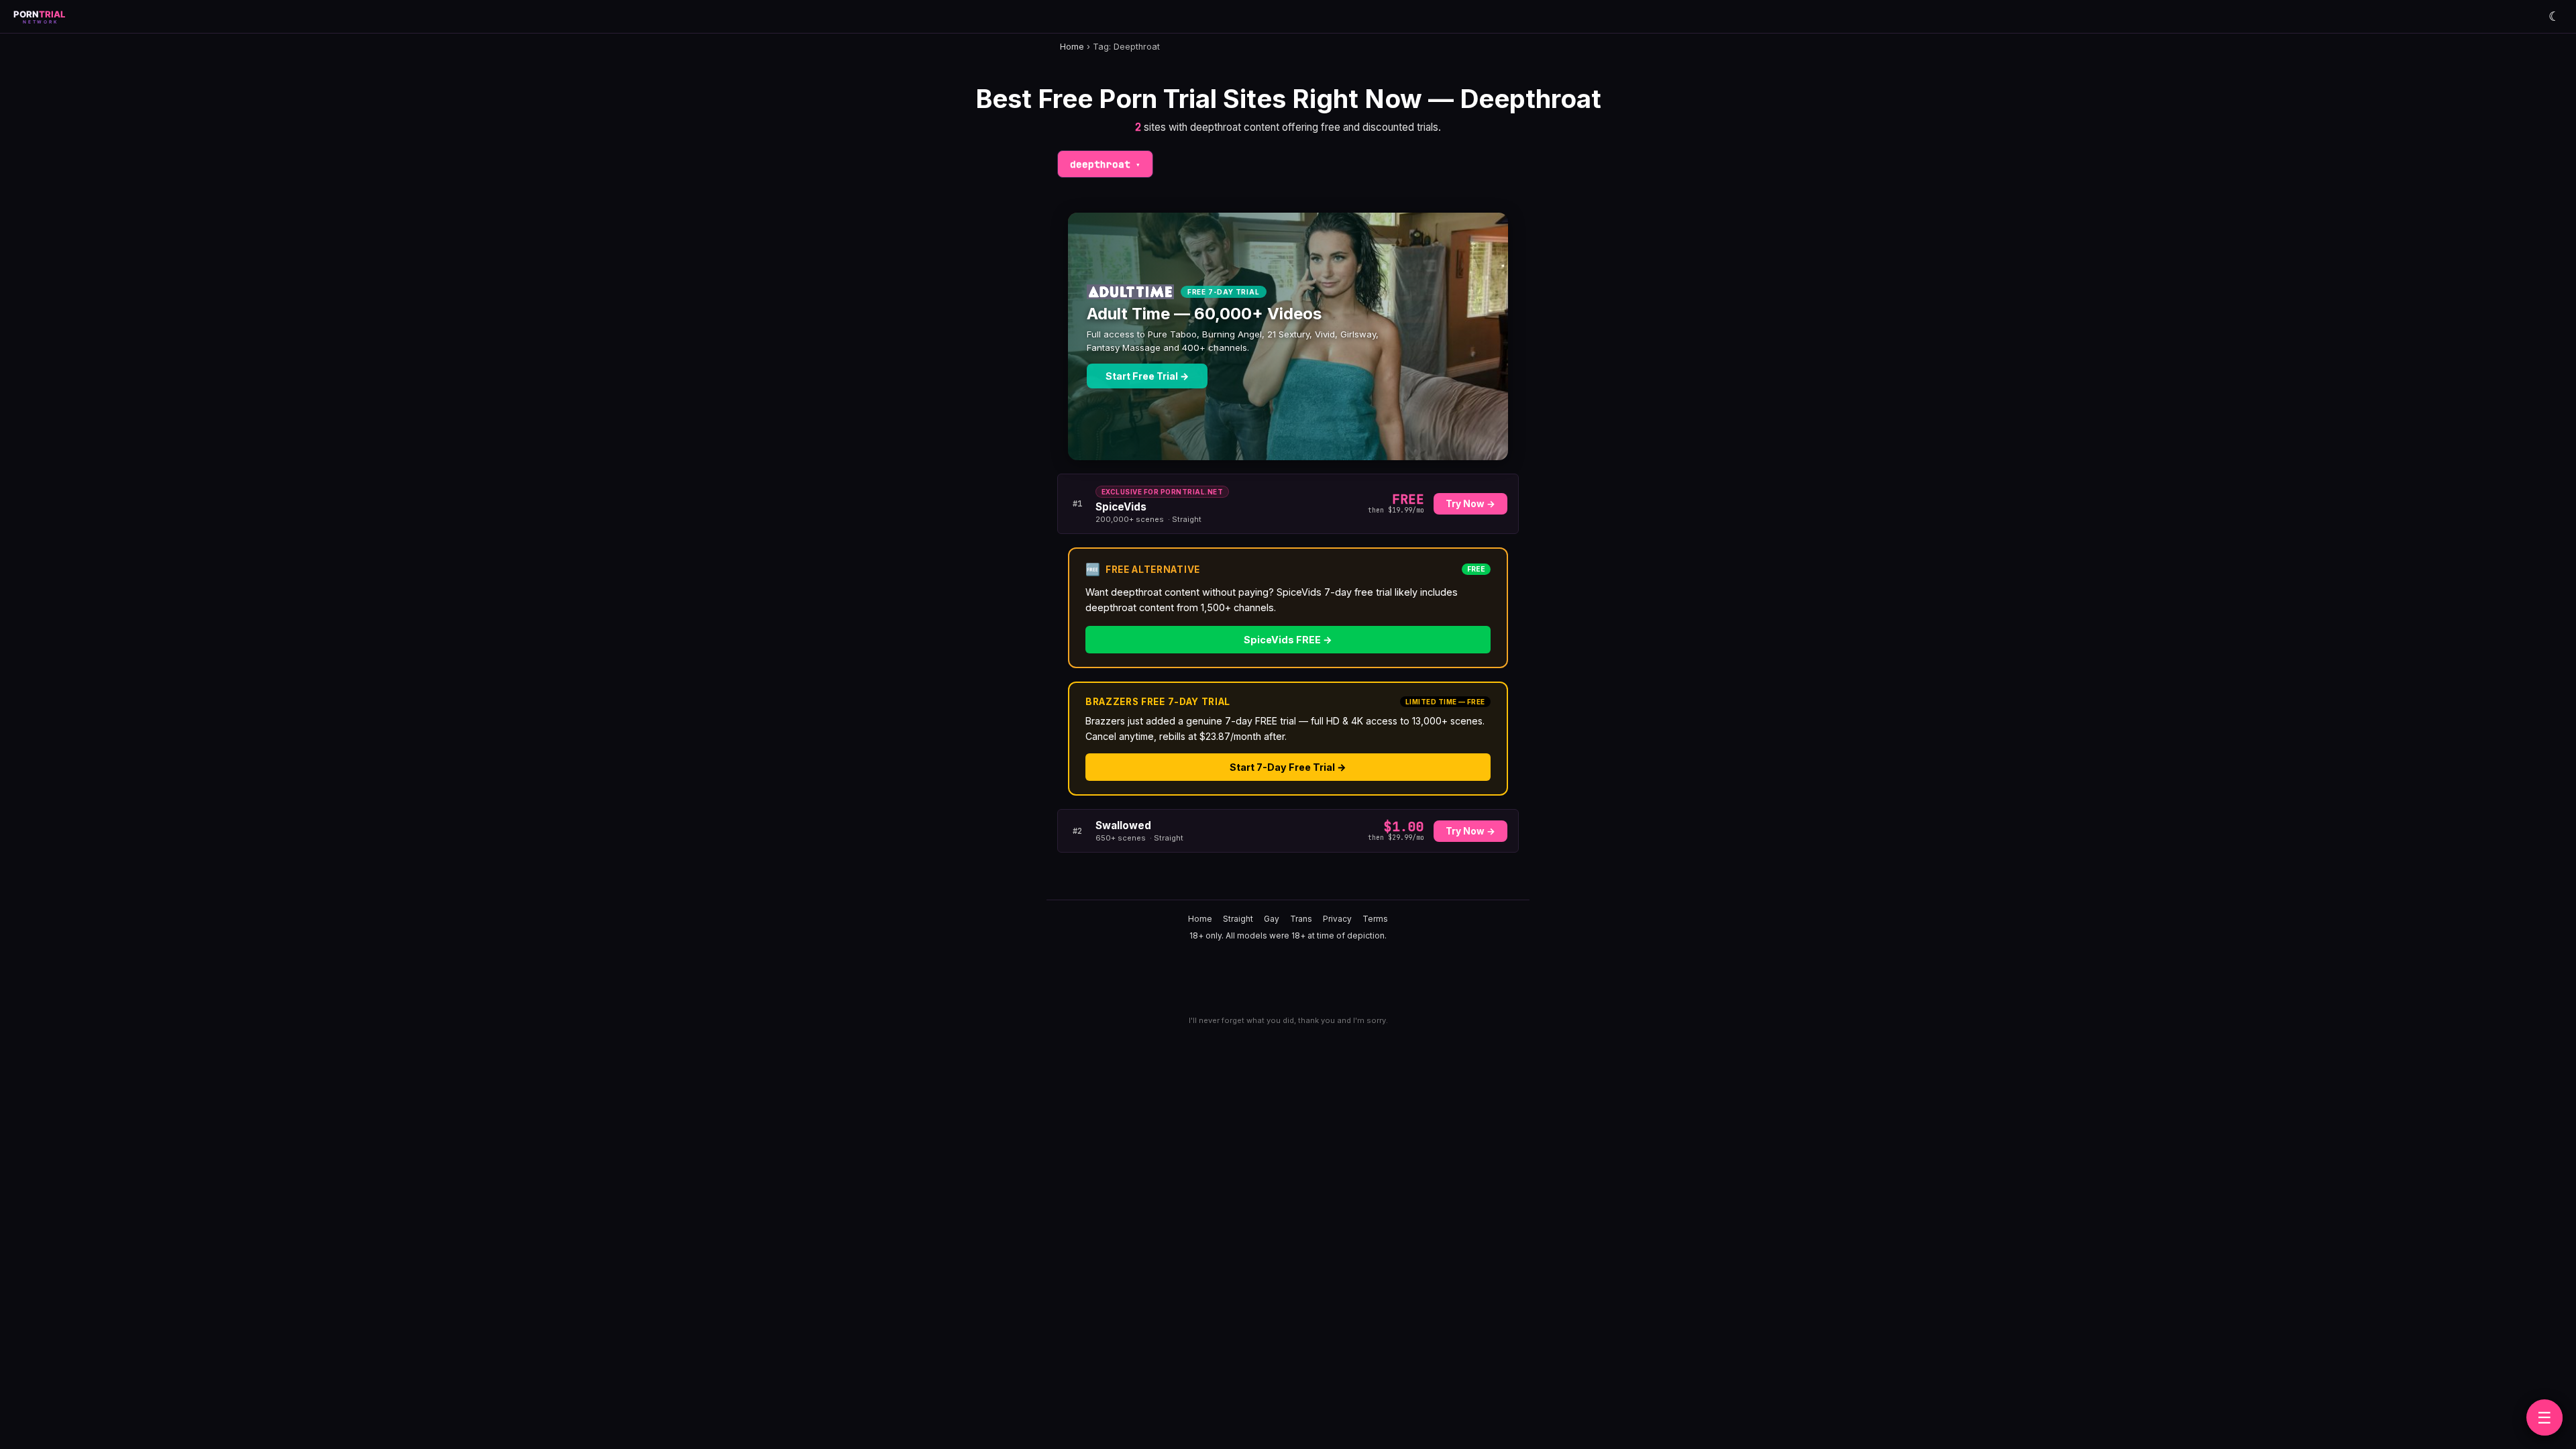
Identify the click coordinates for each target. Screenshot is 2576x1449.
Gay (1272, 919)
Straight (1238, 919)
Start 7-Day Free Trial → (1288, 767)
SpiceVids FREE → (1288, 640)
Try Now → (1470, 504)
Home (1072, 47)
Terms (1375, 919)
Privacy (1337, 919)
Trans (1301, 919)
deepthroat (1105, 164)
